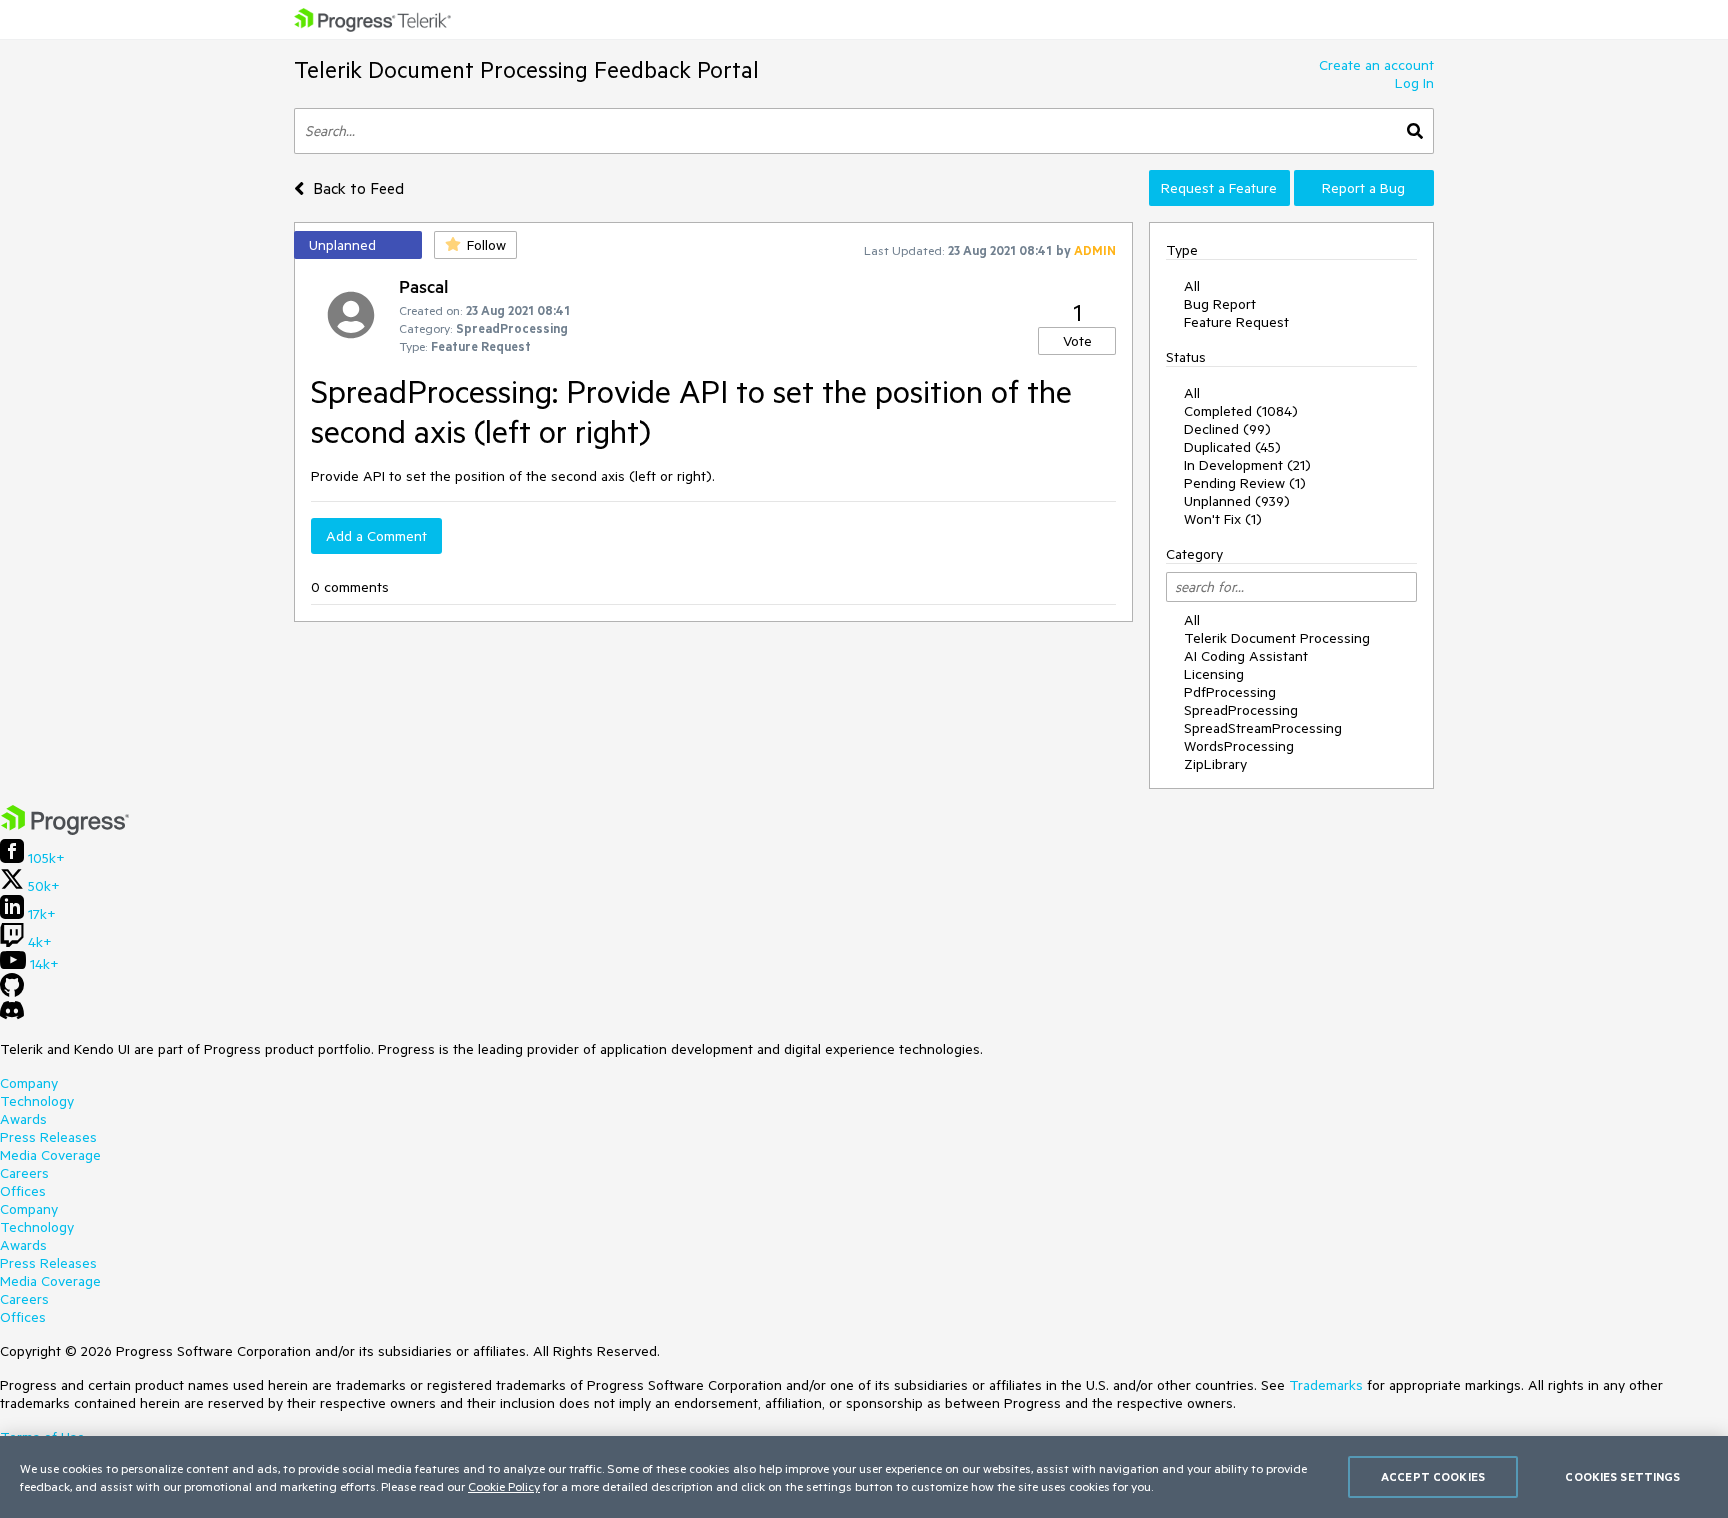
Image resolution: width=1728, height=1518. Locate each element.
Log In (1414, 83)
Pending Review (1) (1245, 483)
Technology (37, 1101)
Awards (23, 1119)
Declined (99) (1227, 429)
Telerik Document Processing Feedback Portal (526, 69)
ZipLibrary (1215, 764)
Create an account (1376, 65)
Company (29, 1083)
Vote (1077, 341)
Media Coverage (50, 1155)
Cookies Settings (1622, 1476)
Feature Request (1236, 322)
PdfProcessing (1230, 692)
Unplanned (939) (1237, 501)
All (1192, 286)
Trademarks (1326, 1385)
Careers (24, 1173)
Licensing (1214, 674)
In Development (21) (1247, 465)
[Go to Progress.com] (65, 830)
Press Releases (48, 1137)
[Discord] (12, 1015)
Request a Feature (1219, 188)
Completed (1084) (1241, 411)
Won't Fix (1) (1223, 519)
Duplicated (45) (1232, 447)
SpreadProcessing (1241, 710)
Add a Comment (376, 536)
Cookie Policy (504, 1486)
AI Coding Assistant (1246, 656)
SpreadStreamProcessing (1263, 728)
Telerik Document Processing (1277, 638)
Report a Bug (1363, 188)
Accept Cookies (1433, 1476)
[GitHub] (12, 992)
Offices (23, 1191)
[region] (864, 1477)
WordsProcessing (1239, 746)
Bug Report (1220, 304)
